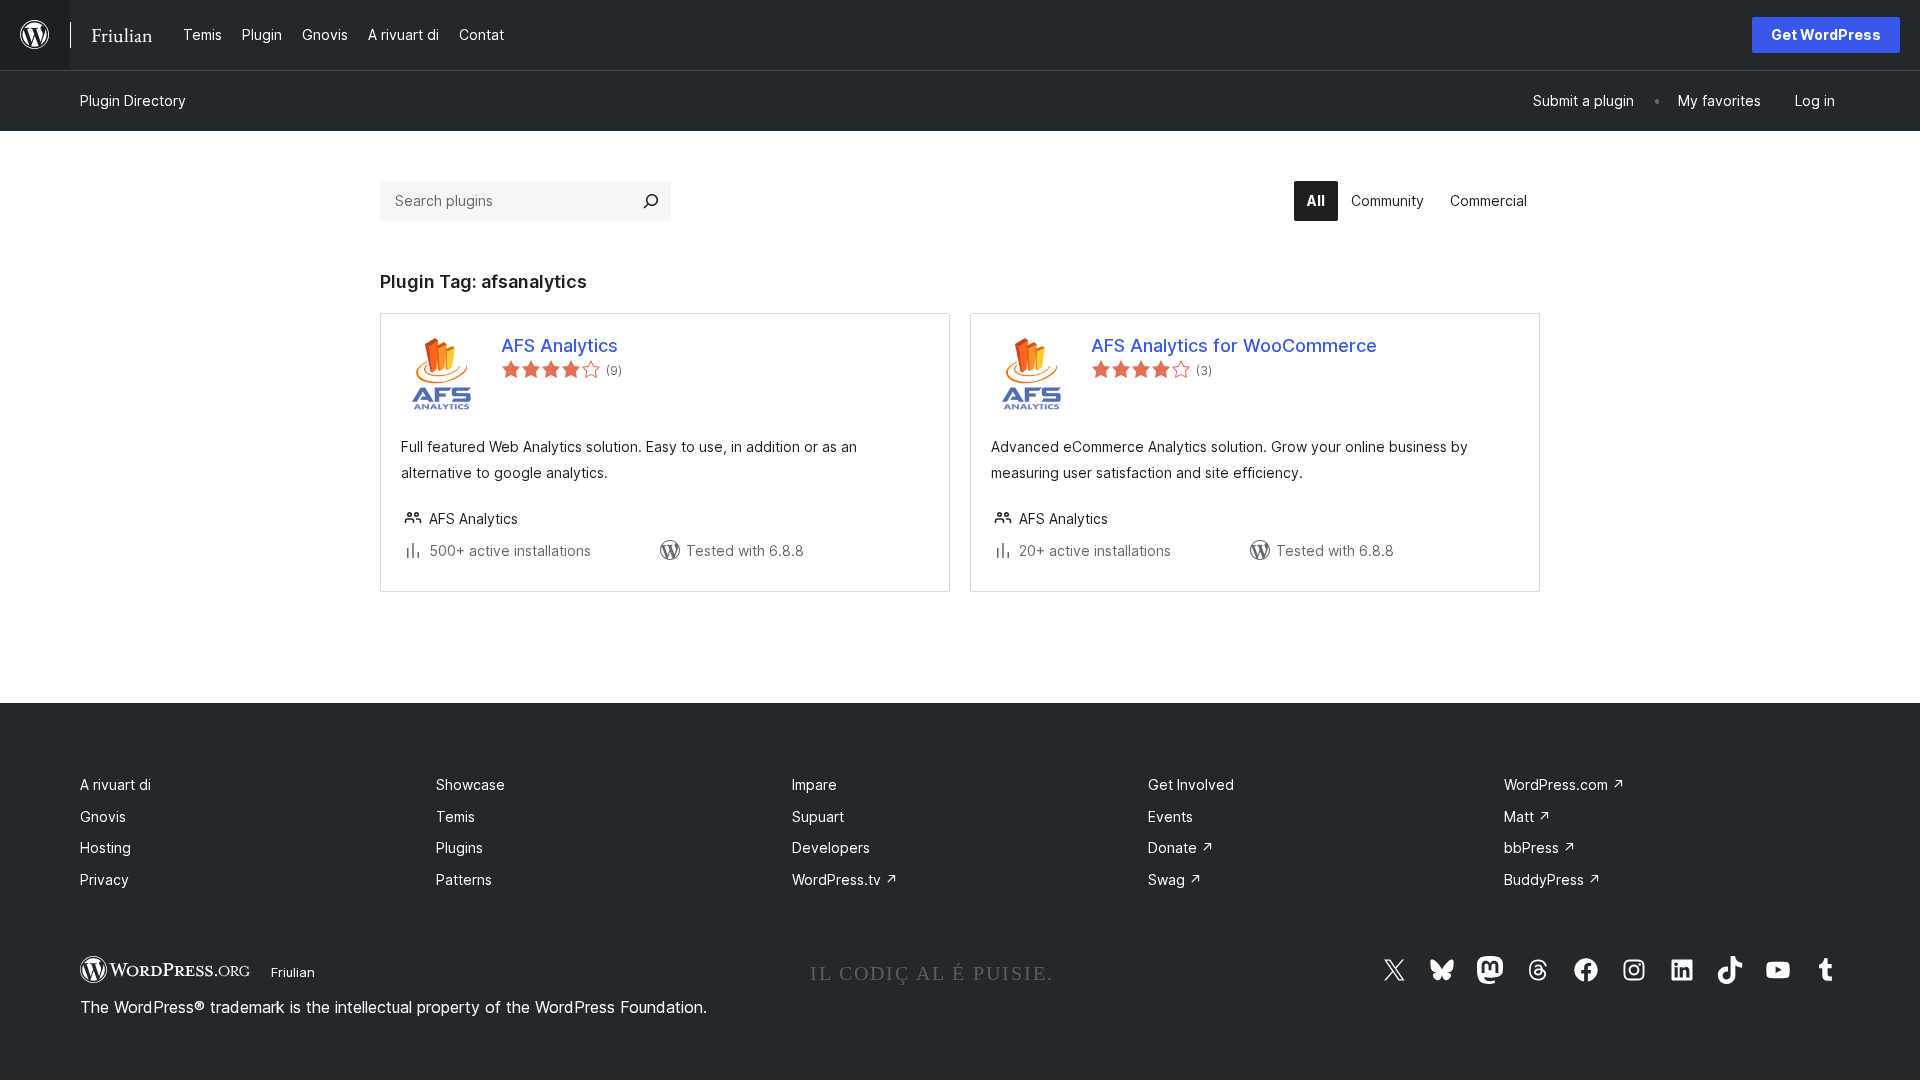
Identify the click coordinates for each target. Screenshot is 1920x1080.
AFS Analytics (559, 345)
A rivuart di (115, 784)
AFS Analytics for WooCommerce (1234, 345)
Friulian (293, 972)
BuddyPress (1552, 879)
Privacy (104, 879)
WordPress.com (1564, 784)
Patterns (464, 879)
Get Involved (1191, 784)
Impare (814, 784)
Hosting (105, 847)
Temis (455, 816)
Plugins (459, 847)
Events (1170, 816)
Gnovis (103, 816)
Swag (1175, 879)
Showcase (470, 784)
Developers (831, 847)
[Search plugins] (651, 201)
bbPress (1540, 847)
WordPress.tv (845, 879)
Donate (1181, 847)
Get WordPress (1826, 34)
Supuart (818, 816)
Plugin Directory (133, 100)
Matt (1527, 816)
